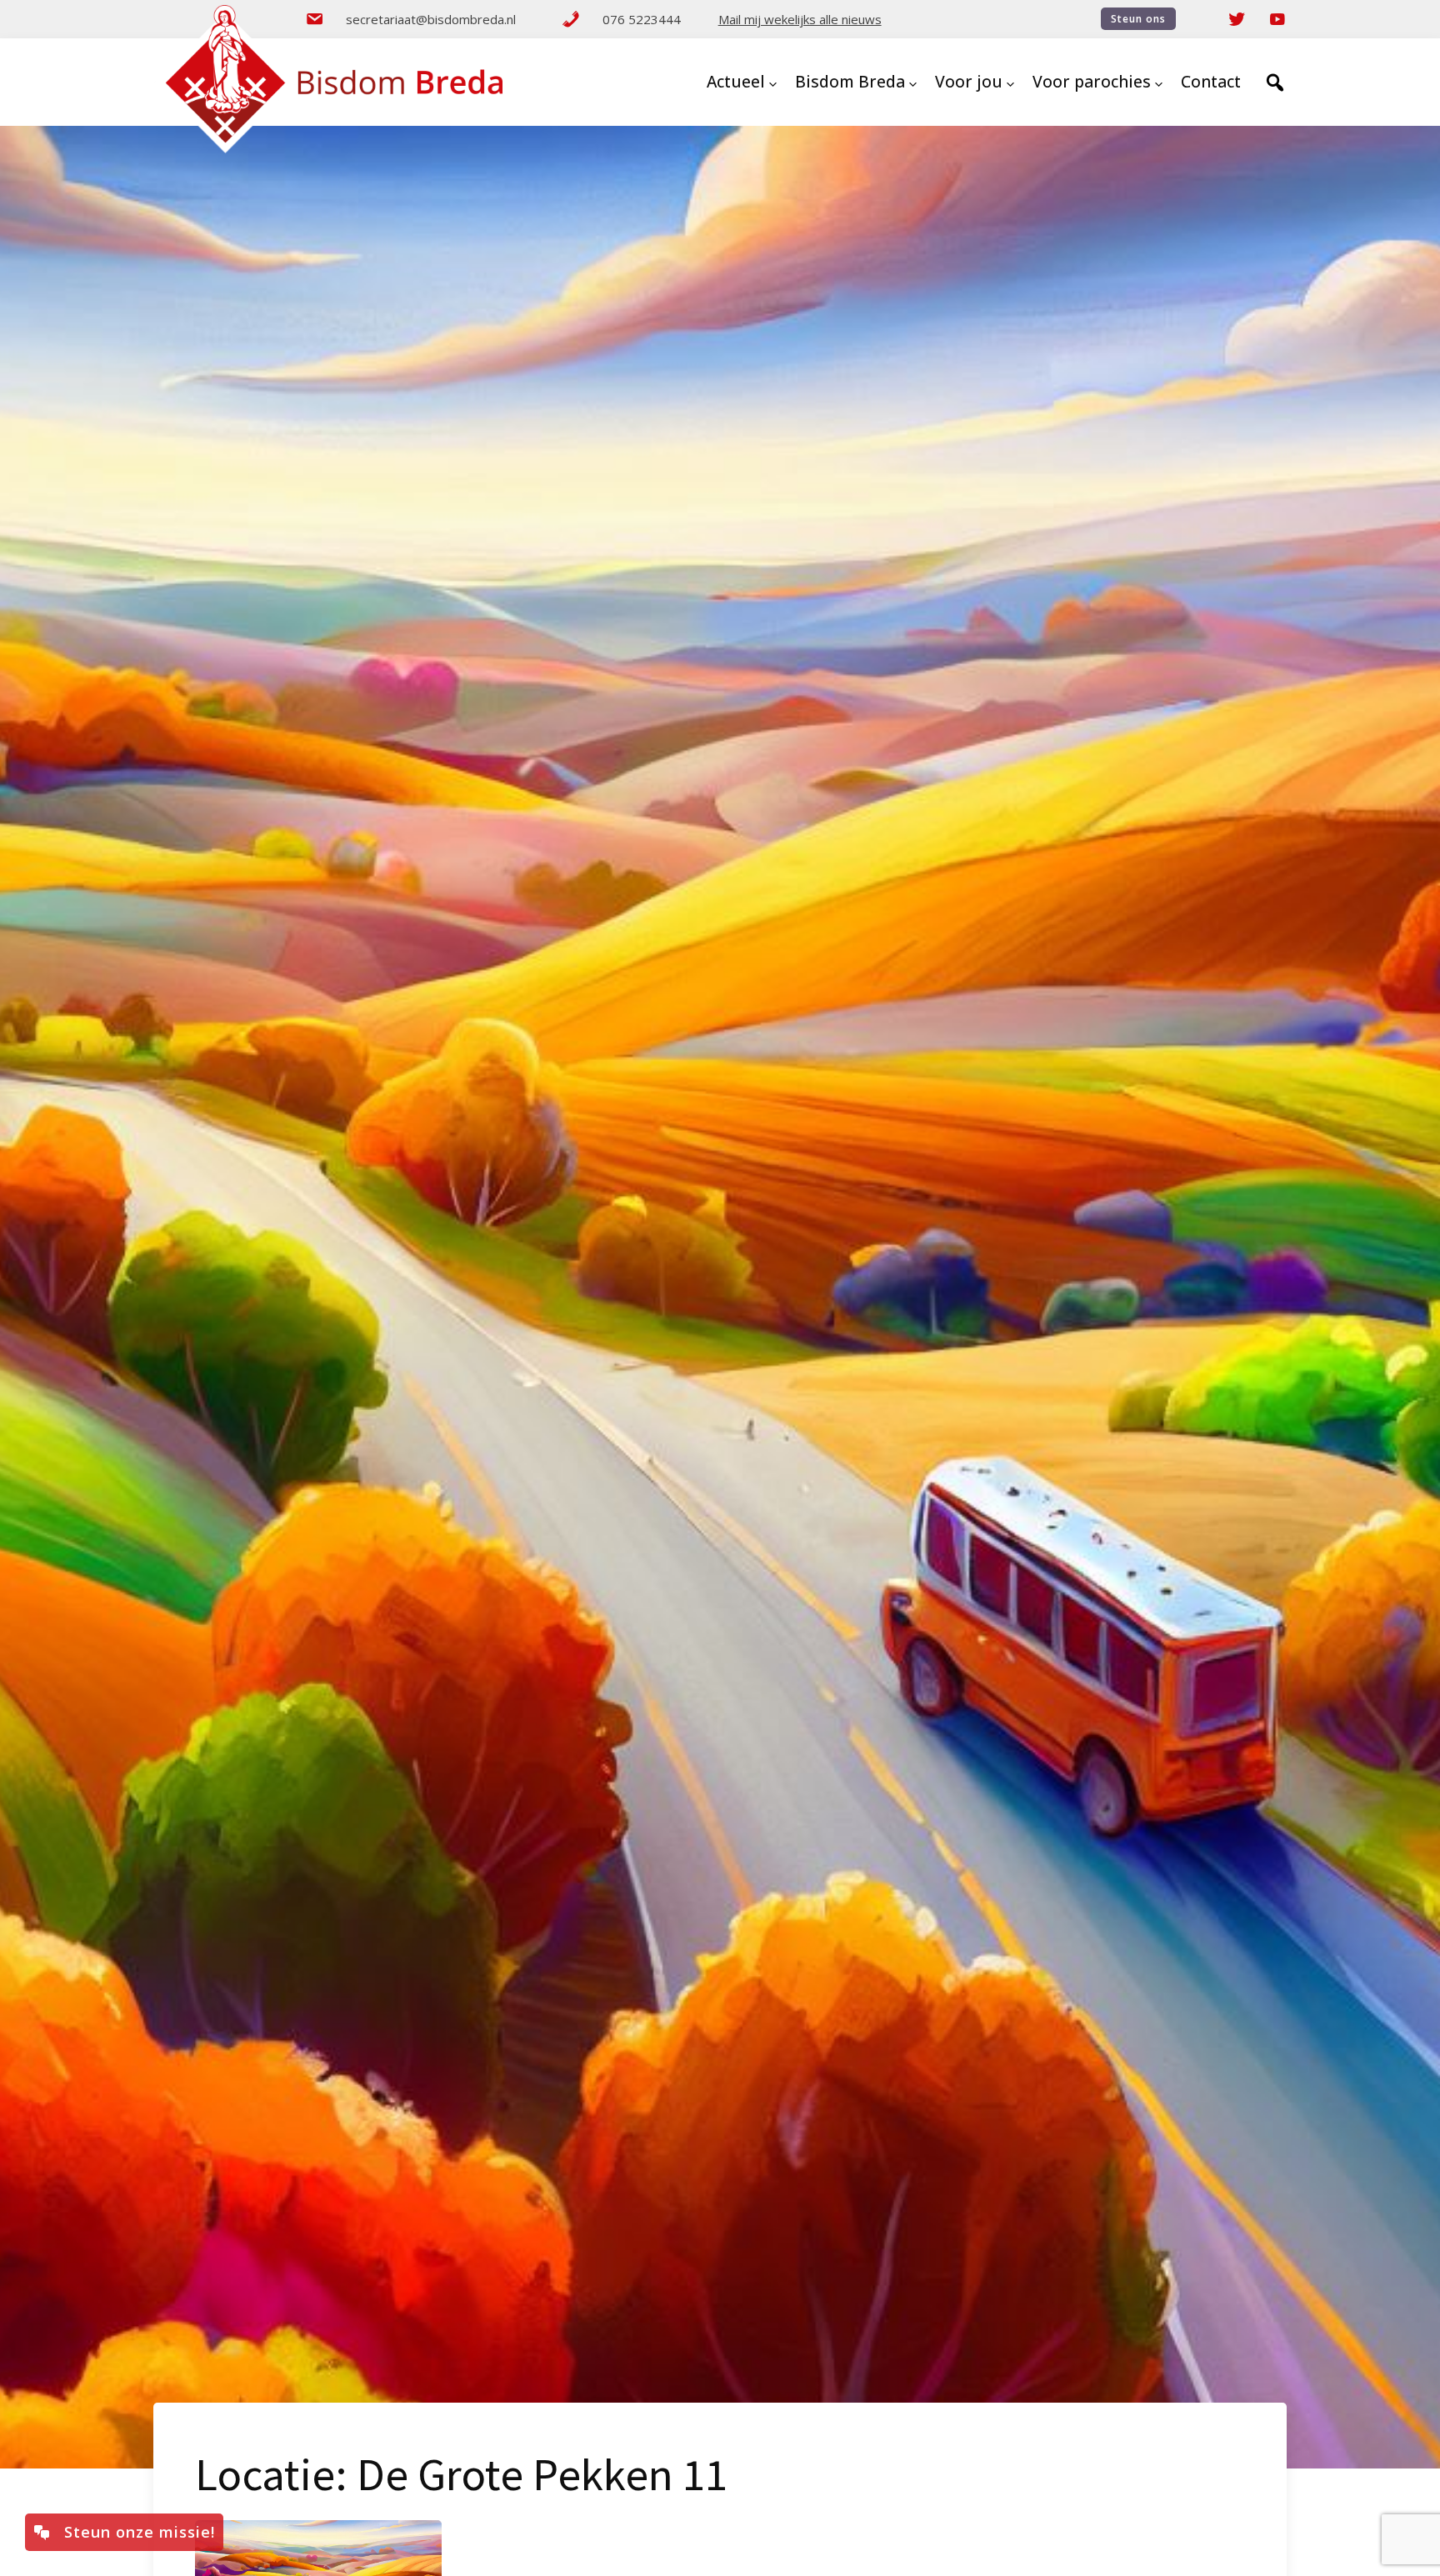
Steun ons (1138, 19)
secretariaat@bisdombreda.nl (431, 19)
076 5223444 (642, 19)
